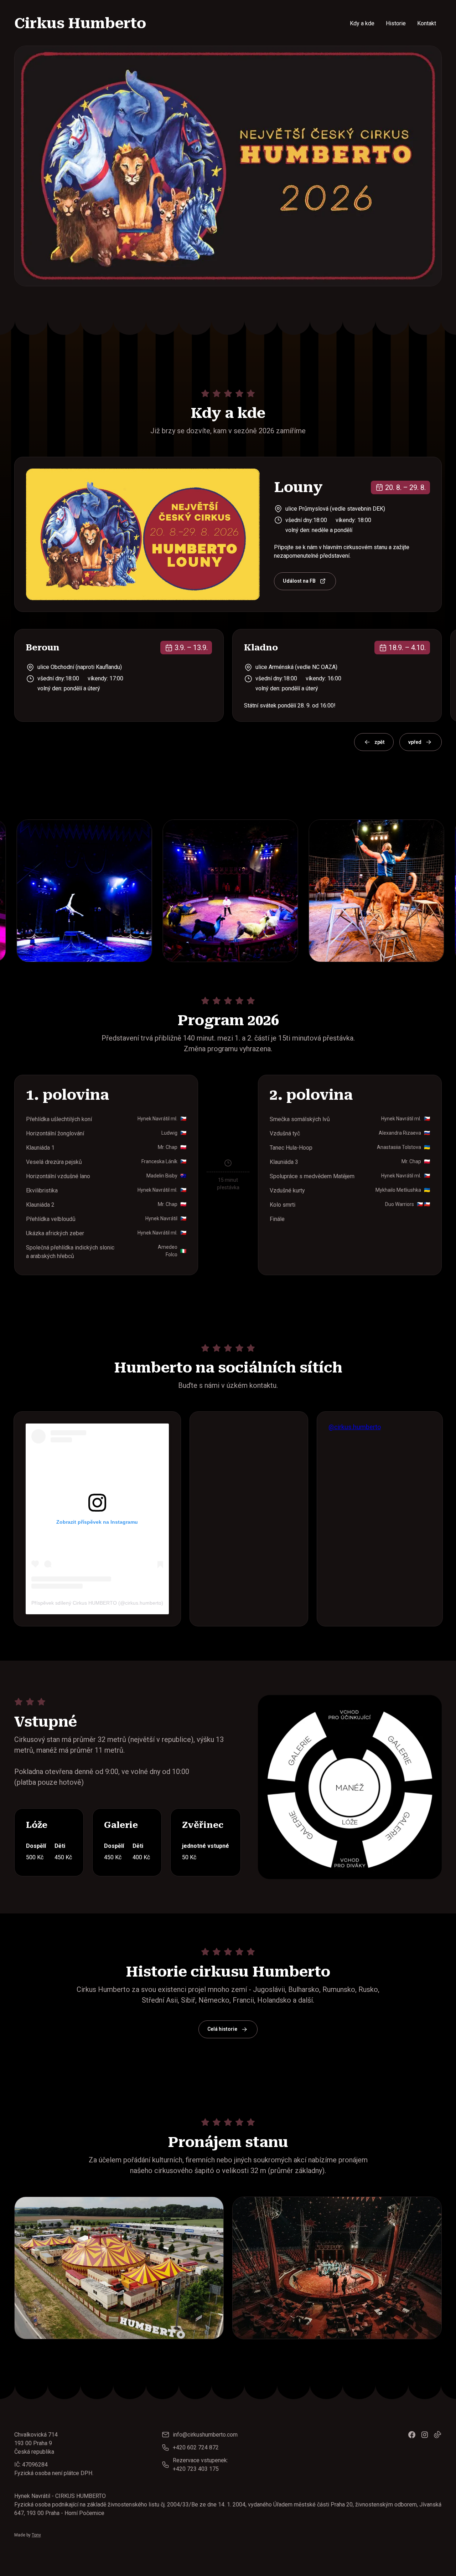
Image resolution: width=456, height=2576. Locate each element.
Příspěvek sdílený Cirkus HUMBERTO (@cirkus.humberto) (97, 1603)
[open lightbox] (120, 891)
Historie (396, 23)
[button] (374, 742)
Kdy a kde (362, 23)
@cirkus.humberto (355, 1427)
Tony (36, 2535)
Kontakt (427, 23)
